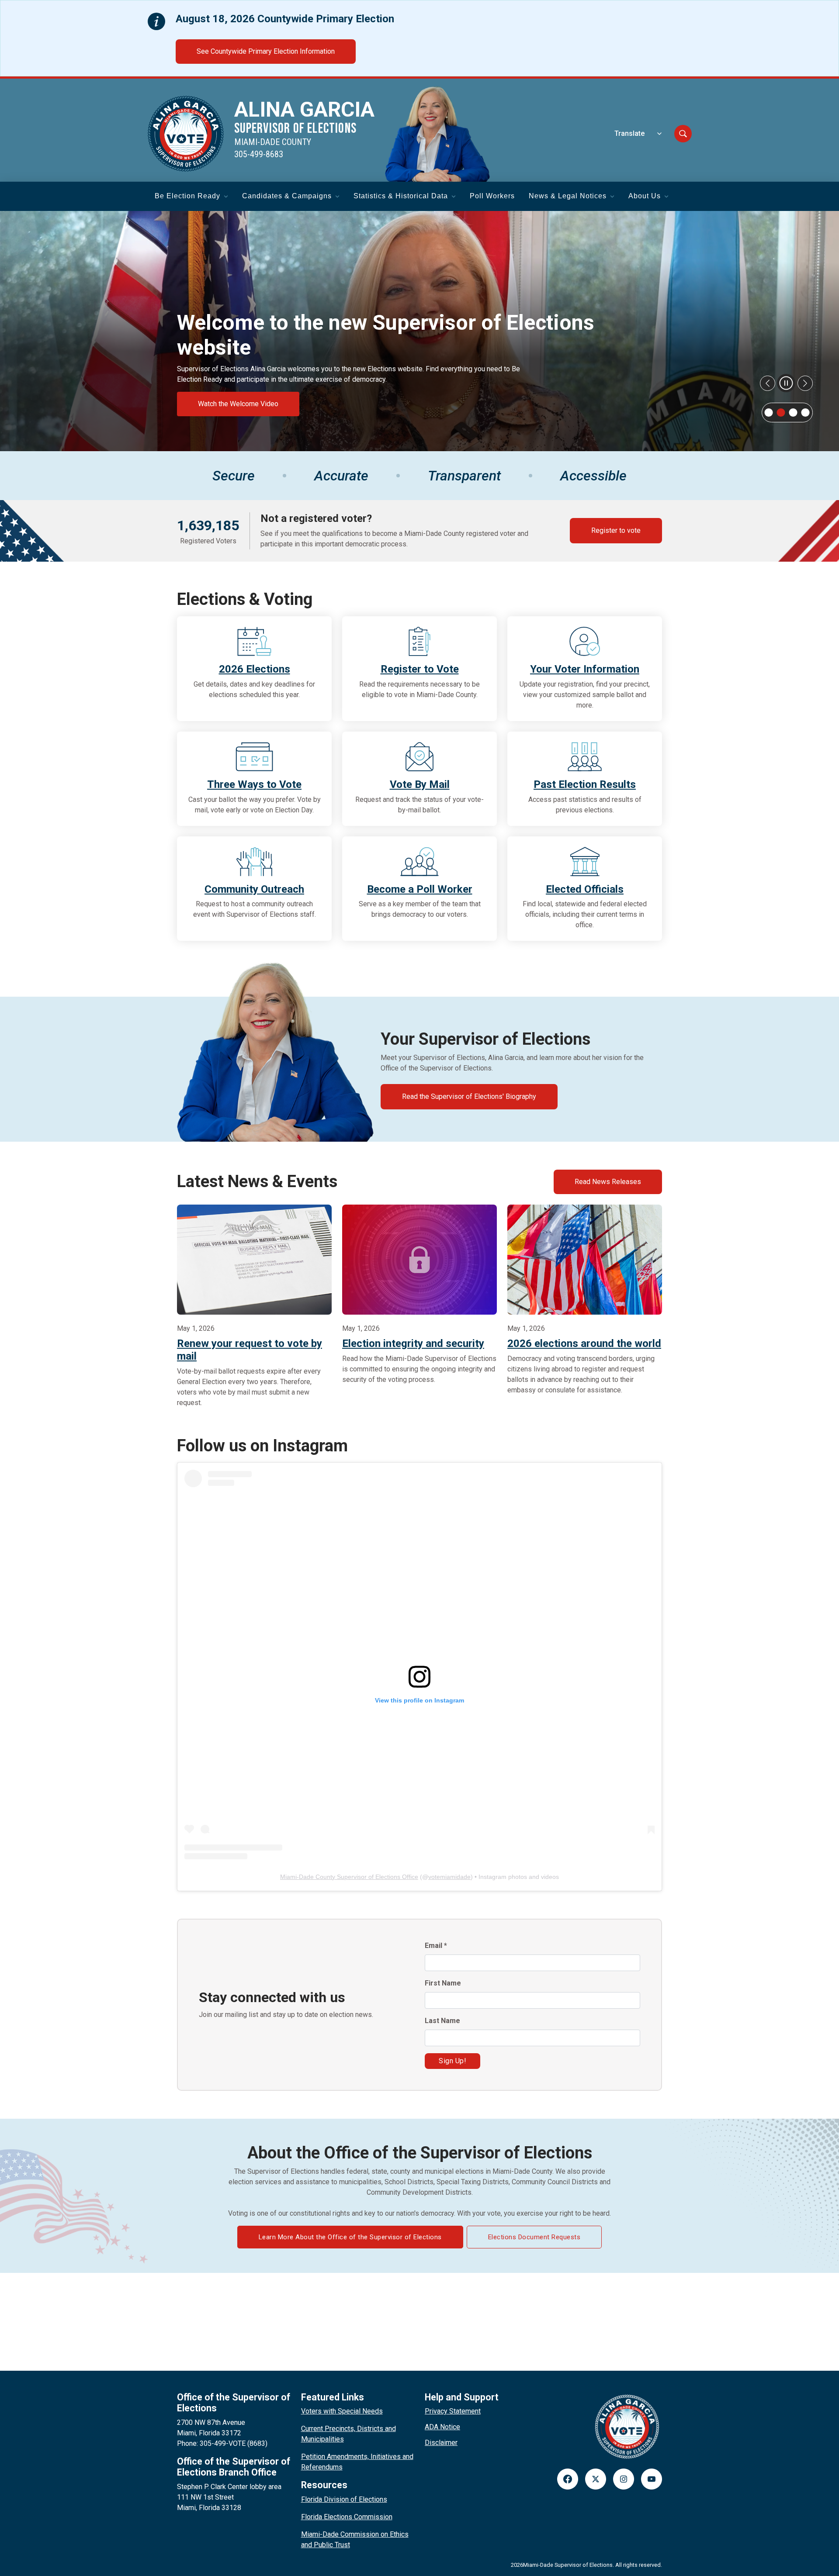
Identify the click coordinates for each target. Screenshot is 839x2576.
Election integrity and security (413, 1343)
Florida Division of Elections (344, 2499)
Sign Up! (452, 2061)
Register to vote (616, 530)
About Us (645, 196)
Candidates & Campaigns (287, 196)
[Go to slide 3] (793, 412)
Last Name (442, 2021)
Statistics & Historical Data (401, 196)
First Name (443, 1983)
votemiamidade (449, 1877)
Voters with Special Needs (342, 2411)
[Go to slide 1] (769, 412)
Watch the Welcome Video (238, 404)
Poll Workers (492, 196)
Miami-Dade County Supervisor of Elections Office (349, 1877)
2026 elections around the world (584, 1343)
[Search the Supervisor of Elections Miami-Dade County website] (683, 134)
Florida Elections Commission (347, 2517)
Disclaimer (441, 2443)
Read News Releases (608, 1182)
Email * (436, 1946)
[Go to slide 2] (781, 412)
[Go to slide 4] (805, 412)
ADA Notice (442, 2427)
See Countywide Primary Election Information (266, 51)
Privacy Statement (453, 2411)
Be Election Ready (187, 196)
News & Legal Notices (568, 196)
